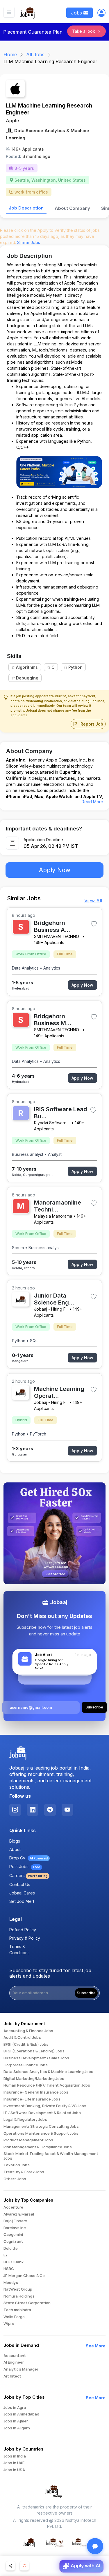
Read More (92, 802)
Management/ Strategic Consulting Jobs (41, 2127)
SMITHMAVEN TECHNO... (58, 936)
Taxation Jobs (17, 2165)
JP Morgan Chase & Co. (25, 2276)
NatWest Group (18, 2289)
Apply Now (55, 870)
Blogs (15, 1841)
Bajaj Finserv (15, 2221)
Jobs (77, 13)
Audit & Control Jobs (22, 2038)
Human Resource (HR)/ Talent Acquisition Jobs (47, 2085)
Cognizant (13, 2242)
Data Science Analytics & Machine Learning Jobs (48, 2072)
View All (93, 901)
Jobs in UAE (14, 2463)
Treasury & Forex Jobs (24, 2172)
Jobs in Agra (15, 2408)
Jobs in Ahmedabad (21, 2414)
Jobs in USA (14, 2470)
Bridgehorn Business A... (52, 926)
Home (10, 54)
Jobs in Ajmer (16, 2421)
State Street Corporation (27, 2303)
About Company (72, 208)
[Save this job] (94, 924)
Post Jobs (25, 1867)
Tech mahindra (17, 2310)
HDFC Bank (14, 2262)
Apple (12, 121)
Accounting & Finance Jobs (28, 2031)
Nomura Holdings (19, 2296)
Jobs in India (15, 2456)
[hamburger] (9, 12)
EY (6, 2255)
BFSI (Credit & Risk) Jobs (26, 2045)
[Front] (28, 12)
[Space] (18, 1753)
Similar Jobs (29, 242)
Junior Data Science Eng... (54, 1299)
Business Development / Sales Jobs (36, 2058)
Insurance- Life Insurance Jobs (32, 2099)
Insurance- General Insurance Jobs (36, 2092)
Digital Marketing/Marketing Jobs (34, 2079)
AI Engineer (14, 2362)
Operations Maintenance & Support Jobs (41, 2134)
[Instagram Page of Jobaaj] (15, 1810)
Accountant (15, 2356)
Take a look (84, 31)
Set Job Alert (22, 1901)
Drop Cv (28, 1858)
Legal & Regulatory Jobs (25, 2120)
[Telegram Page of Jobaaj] (50, 1810)
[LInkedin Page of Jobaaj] (33, 1810)
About (15, 1849)
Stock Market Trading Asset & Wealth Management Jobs (51, 2156)
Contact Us (20, 1884)
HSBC (9, 2269)
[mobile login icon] (101, 14)
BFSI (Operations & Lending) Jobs (34, 2051)
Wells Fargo (14, 2317)
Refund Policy (23, 1930)
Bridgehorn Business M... (53, 1020)
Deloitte (11, 2249)
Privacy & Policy (25, 1938)
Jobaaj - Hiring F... (51, 1309)
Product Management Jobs (28, 2140)
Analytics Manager (21, 2369)
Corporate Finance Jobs (26, 2065)
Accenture (13, 2207)
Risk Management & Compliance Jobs (38, 2147)
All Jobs (35, 54)
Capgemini (13, 2235)
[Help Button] (95, 2546)
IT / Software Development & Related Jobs (42, 2113)
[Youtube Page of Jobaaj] (67, 1810)
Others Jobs (15, 2179)
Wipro (9, 2324)
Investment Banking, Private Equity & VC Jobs (45, 2106)
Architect (12, 2376)
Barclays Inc (15, 2228)
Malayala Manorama (53, 1216)
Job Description (26, 208)
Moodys (11, 2283)
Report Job (91, 724)
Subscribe (86, 1993)
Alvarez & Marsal (19, 2214)
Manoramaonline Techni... (58, 1206)
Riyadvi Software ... (52, 1123)
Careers (28, 1875)
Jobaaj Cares (22, 1893)
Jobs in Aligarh (17, 2428)
